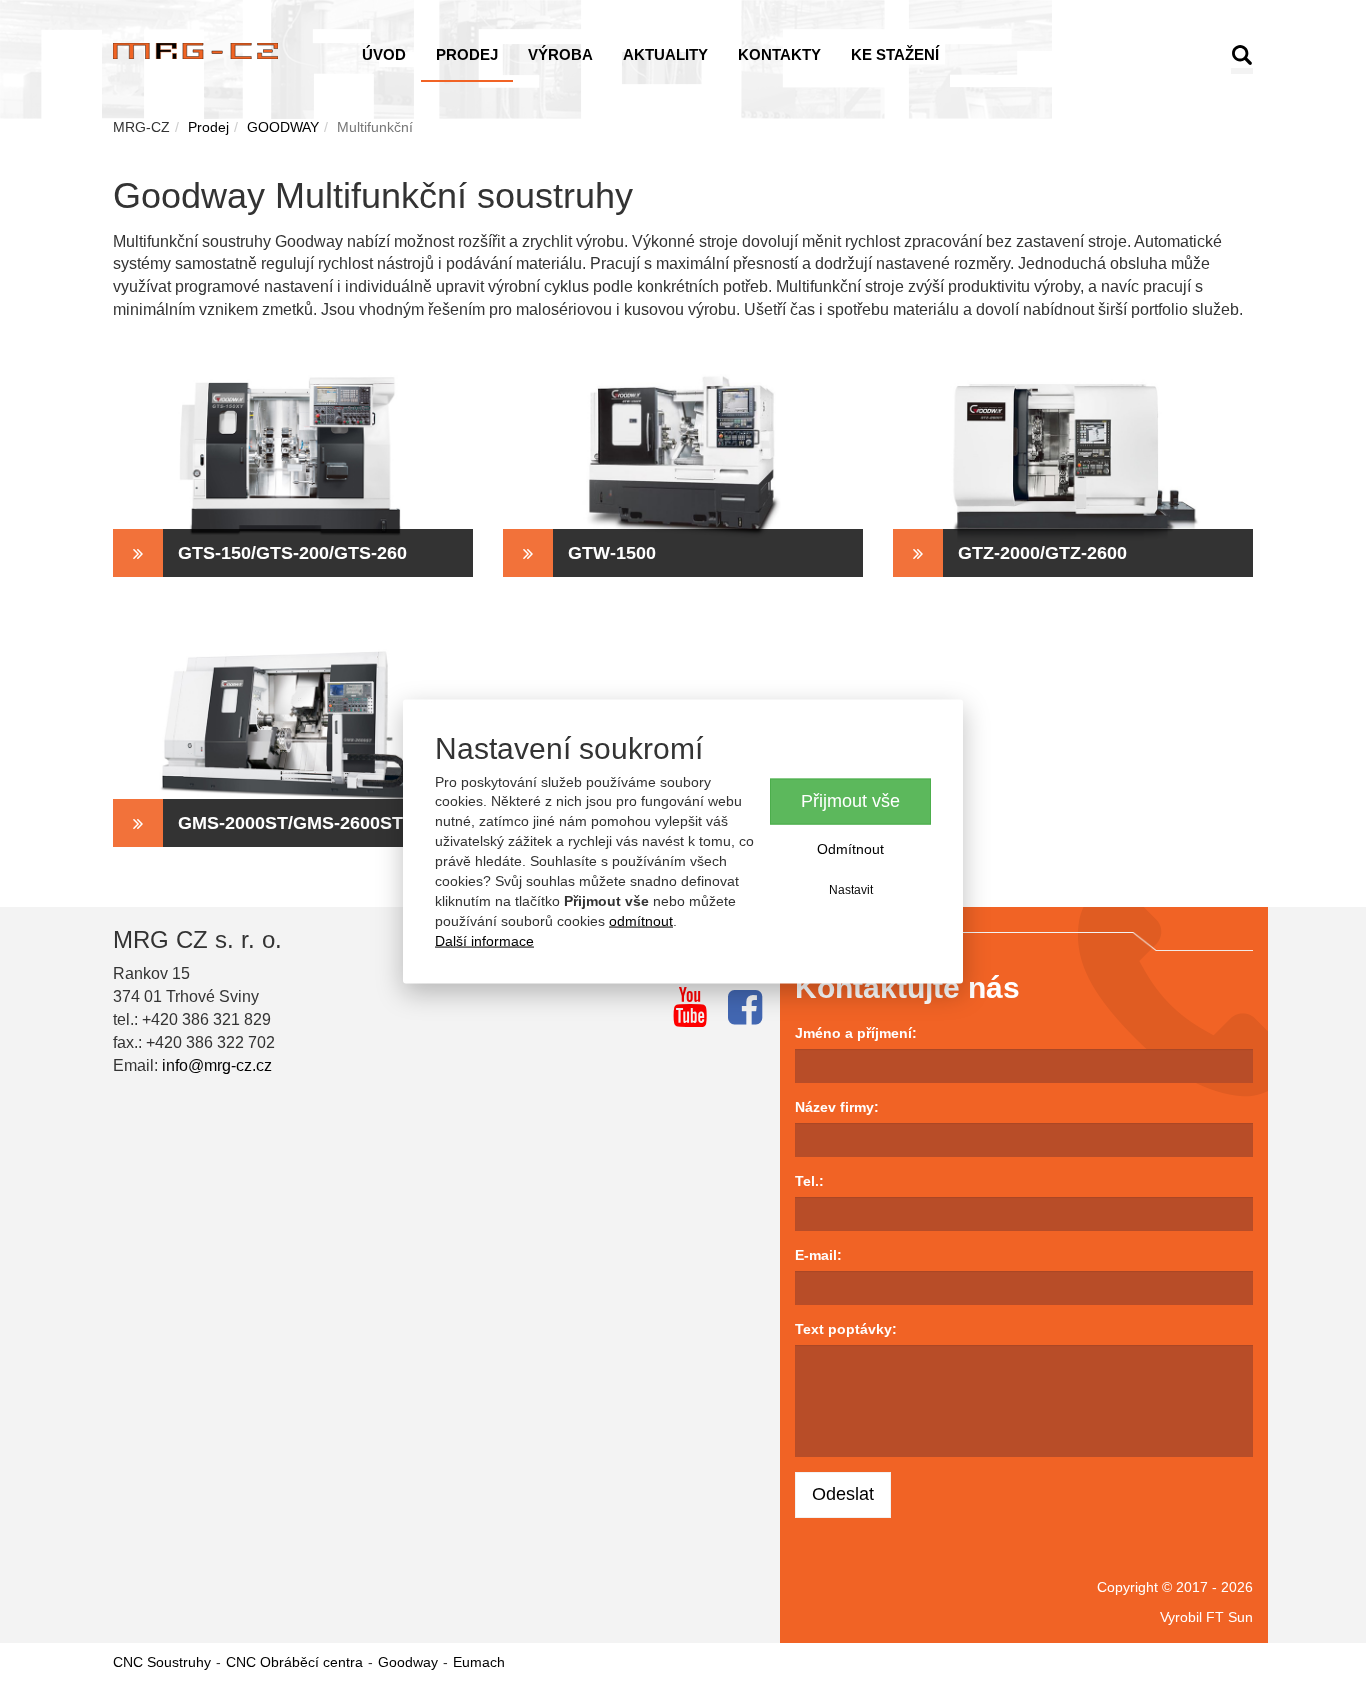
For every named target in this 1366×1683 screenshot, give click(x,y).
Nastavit (851, 889)
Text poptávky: (846, 1329)
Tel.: (809, 1181)
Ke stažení (895, 54)
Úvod (384, 54)
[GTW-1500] (683, 457)
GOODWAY (283, 127)
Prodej (467, 54)
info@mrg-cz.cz (217, 1065)
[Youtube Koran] (690, 1007)
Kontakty (779, 54)
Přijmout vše (850, 801)
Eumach (479, 1662)
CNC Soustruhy (162, 1662)
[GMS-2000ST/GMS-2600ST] (293, 727)
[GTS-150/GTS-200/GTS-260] (293, 457)
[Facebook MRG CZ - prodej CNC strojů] (745, 1007)
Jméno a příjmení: (856, 1033)
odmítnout (641, 921)
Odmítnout (850, 848)
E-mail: (818, 1255)
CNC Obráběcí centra (294, 1662)
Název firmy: (837, 1107)
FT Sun (1229, 1617)
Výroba (560, 54)
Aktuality (665, 54)
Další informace (484, 941)
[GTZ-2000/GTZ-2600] (1073, 457)
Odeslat (843, 1494)
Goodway (408, 1662)
